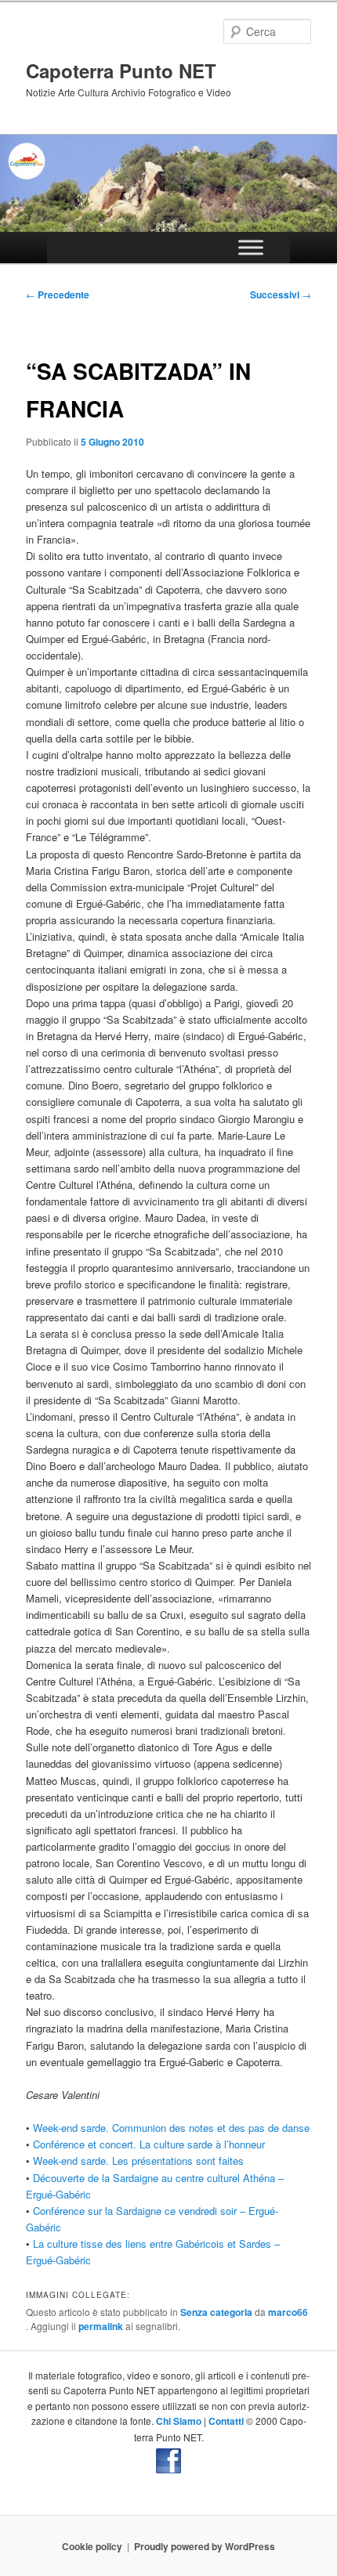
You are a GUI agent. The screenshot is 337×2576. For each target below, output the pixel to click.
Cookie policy (92, 2546)
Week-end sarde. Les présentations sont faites (138, 2161)
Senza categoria (216, 2312)
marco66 (288, 2312)
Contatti (226, 2421)
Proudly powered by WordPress (205, 2546)
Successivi (281, 294)
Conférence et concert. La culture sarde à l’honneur (149, 2144)
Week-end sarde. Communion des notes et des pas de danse (171, 2128)
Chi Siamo (179, 2421)
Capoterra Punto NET (121, 70)
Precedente (58, 294)
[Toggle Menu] (251, 248)
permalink (101, 2326)
